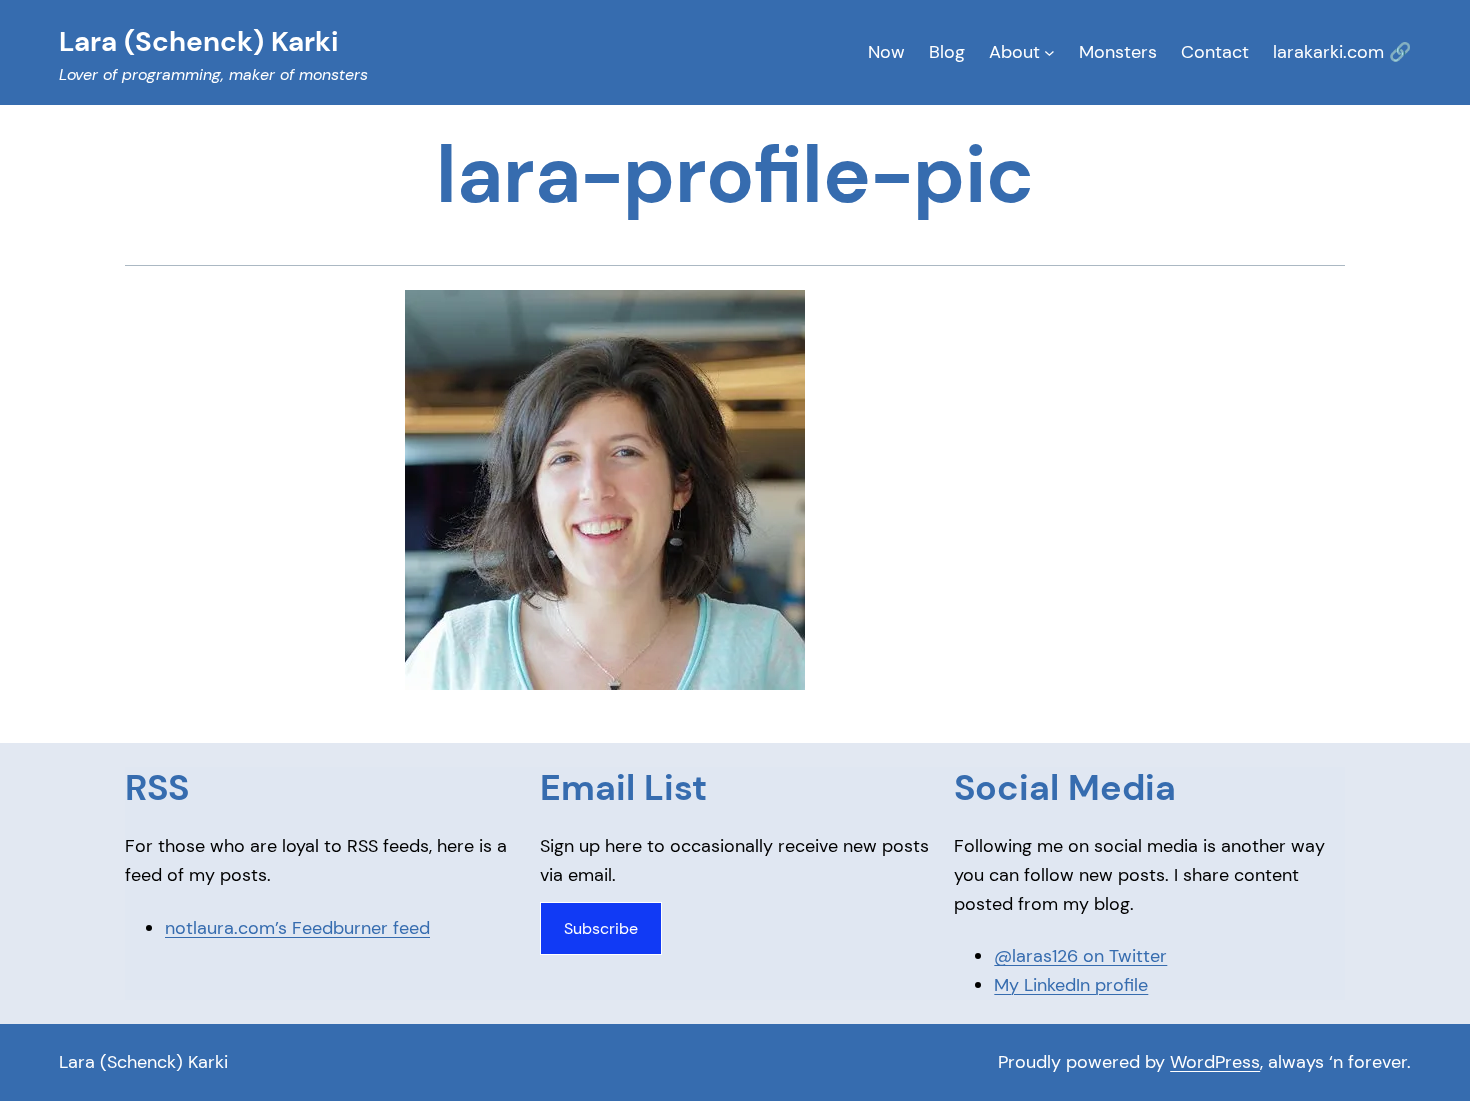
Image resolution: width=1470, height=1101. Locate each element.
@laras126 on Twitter (1080, 956)
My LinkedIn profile (1071, 985)
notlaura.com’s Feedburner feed (297, 928)
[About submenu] (1049, 52)
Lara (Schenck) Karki (143, 1062)
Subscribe (601, 928)
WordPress (1215, 1062)
